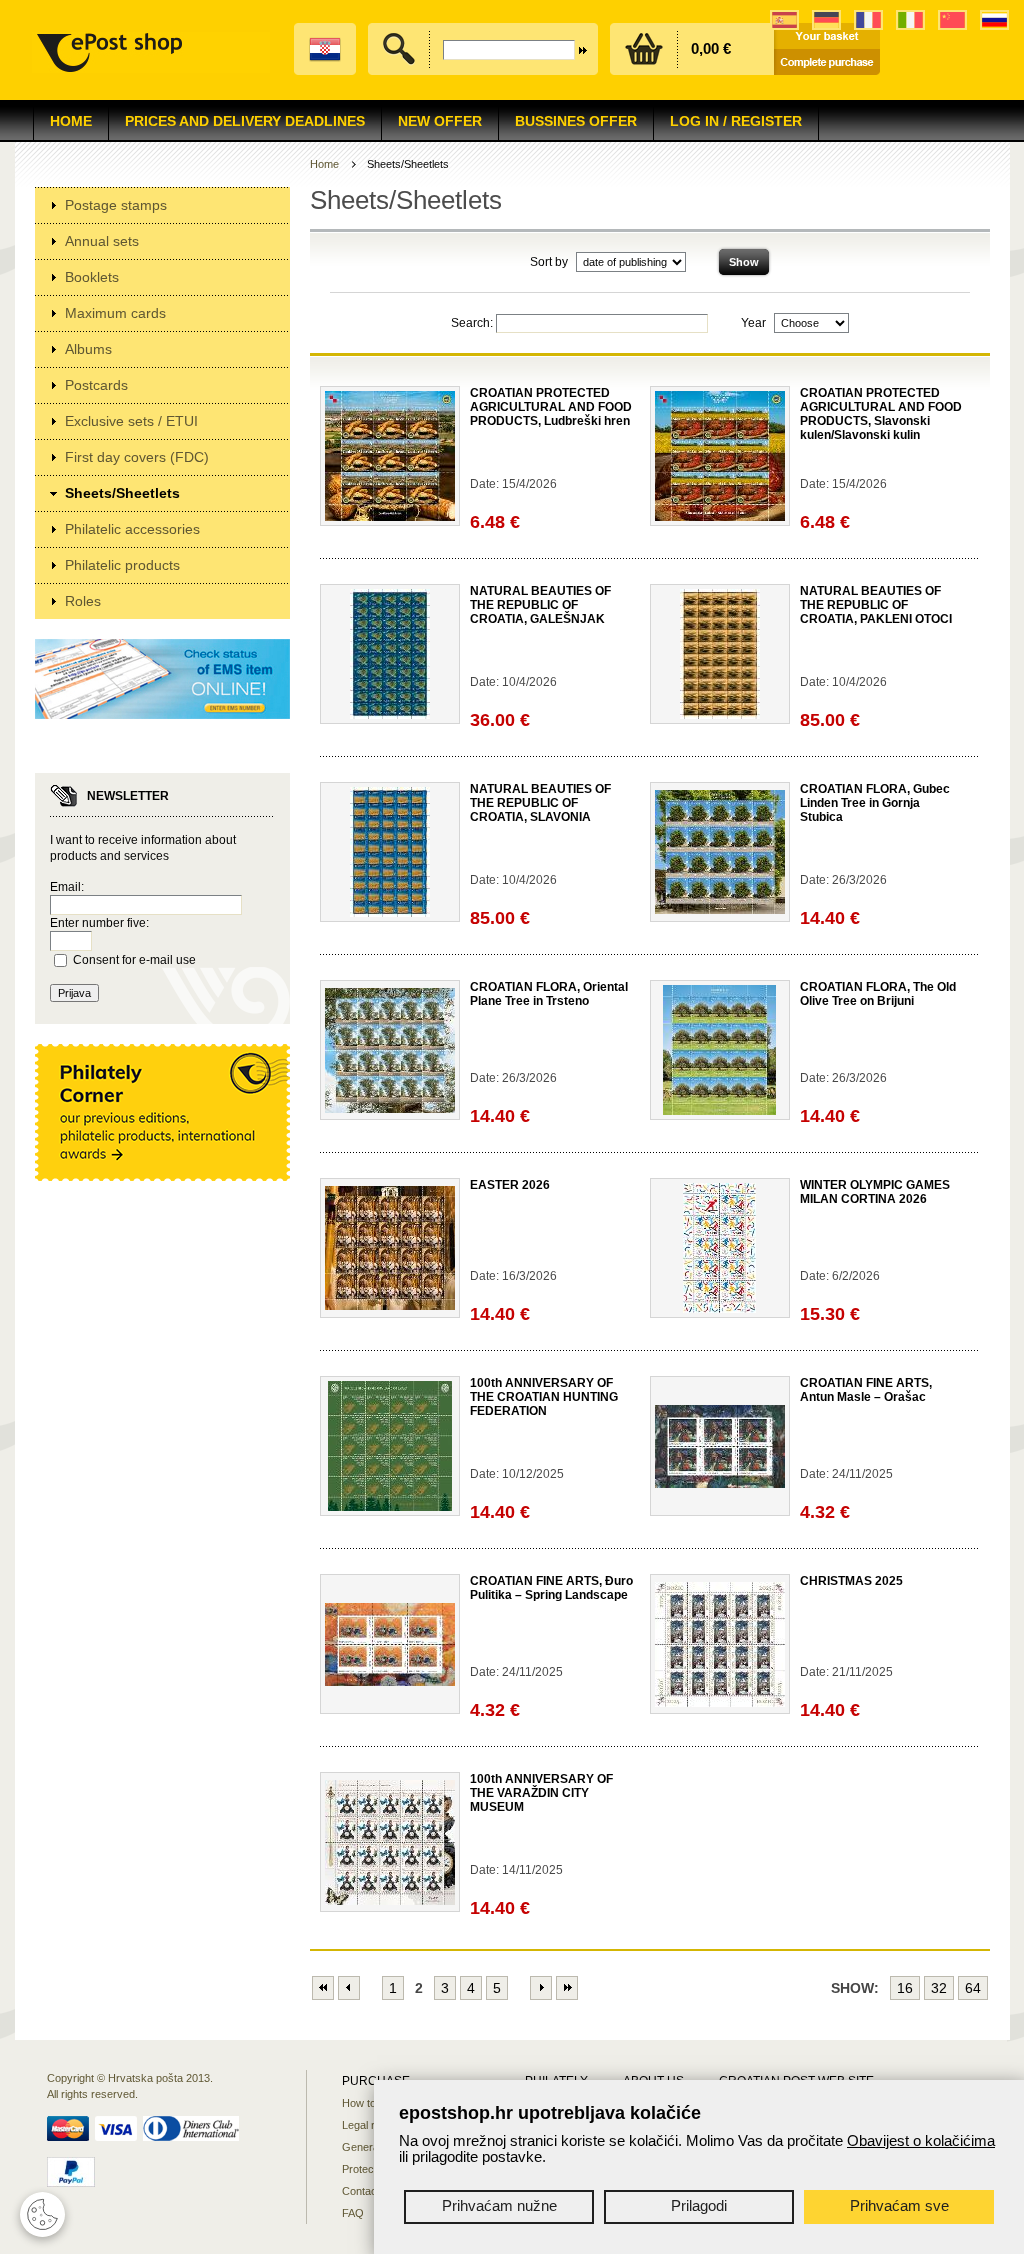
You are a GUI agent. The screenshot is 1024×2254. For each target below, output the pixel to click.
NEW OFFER (440, 121)
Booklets (92, 277)
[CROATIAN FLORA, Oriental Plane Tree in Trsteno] (390, 1109)
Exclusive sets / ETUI (131, 421)
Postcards (96, 385)
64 (973, 1988)
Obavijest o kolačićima (921, 2140)
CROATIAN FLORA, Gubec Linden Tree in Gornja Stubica (875, 803)
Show (744, 262)
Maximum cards (115, 313)
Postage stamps (116, 205)
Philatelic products (122, 565)
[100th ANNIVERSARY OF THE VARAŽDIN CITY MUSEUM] (390, 1901)
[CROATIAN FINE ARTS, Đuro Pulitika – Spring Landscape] (390, 1682)
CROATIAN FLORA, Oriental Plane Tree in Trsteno (549, 994)
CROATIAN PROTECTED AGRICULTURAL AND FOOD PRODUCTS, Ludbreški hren (551, 407)
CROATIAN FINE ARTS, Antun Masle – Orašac (866, 1390)
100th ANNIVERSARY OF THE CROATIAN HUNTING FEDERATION (544, 1397)
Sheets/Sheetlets (122, 493)
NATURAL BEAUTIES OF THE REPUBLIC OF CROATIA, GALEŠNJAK (540, 605)
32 (939, 1988)
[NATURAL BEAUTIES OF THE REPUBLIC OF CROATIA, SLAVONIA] (390, 913)
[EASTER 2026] (390, 1306)
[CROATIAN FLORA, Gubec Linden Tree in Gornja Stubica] (720, 910)
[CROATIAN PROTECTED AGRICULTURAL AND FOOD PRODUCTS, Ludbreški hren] (390, 517)
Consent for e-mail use (134, 960)
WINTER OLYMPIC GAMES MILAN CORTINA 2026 (875, 1192)
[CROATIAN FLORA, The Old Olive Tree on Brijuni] (719, 1111)
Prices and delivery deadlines (245, 121)
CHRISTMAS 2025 (851, 1581)
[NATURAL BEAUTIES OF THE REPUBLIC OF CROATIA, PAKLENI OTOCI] (720, 715)
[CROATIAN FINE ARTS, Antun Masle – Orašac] (720, 1484)
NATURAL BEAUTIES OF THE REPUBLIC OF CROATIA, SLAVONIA (540, 803)
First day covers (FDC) (137, 457)
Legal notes (370, 2125)
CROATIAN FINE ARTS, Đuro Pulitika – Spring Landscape (551, 1588)
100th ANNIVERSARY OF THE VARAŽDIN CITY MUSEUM (541, 1793)
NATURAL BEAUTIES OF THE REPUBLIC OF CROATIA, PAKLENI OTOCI (876, 605)
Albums (88, 349)
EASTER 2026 (510, 1185)
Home (71, 121)
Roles (83, 601)
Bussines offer (576, 121)
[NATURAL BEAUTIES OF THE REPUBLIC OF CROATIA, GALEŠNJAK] (390, 715)
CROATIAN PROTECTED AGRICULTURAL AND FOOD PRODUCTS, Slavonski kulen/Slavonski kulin (881, 414)
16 (905, 1988)
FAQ (353, 2213)
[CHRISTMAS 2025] (720, 1703)
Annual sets (102, 241)
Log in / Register (736, 121)
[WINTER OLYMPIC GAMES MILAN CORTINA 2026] (719, 1309)
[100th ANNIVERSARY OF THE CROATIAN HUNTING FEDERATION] (390, 1507)
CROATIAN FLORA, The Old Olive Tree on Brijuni (878, 994)
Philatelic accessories (132, 529)
